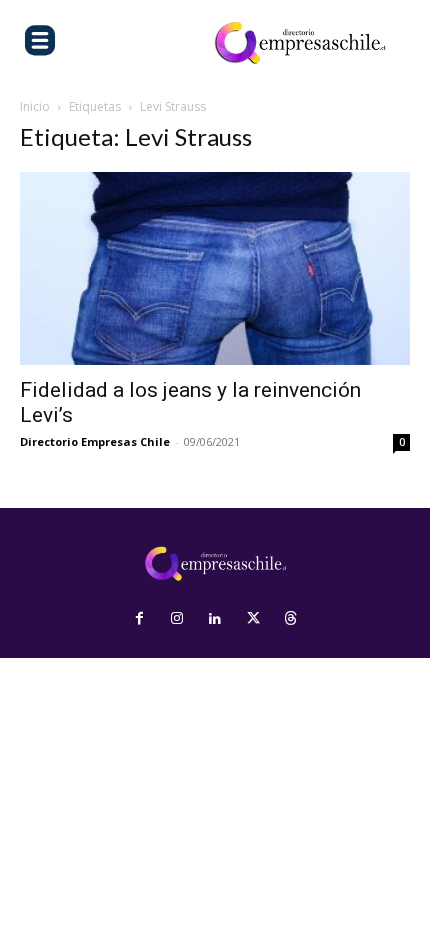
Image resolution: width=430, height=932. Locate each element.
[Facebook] (139, 619)
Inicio (35, 106)
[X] (253, 619)
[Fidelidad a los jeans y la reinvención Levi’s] (215, 268)
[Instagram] (177, 619)
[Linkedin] (215, 619)
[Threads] (291, 619)
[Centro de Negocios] (300, 43)
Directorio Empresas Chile (95, 441)
